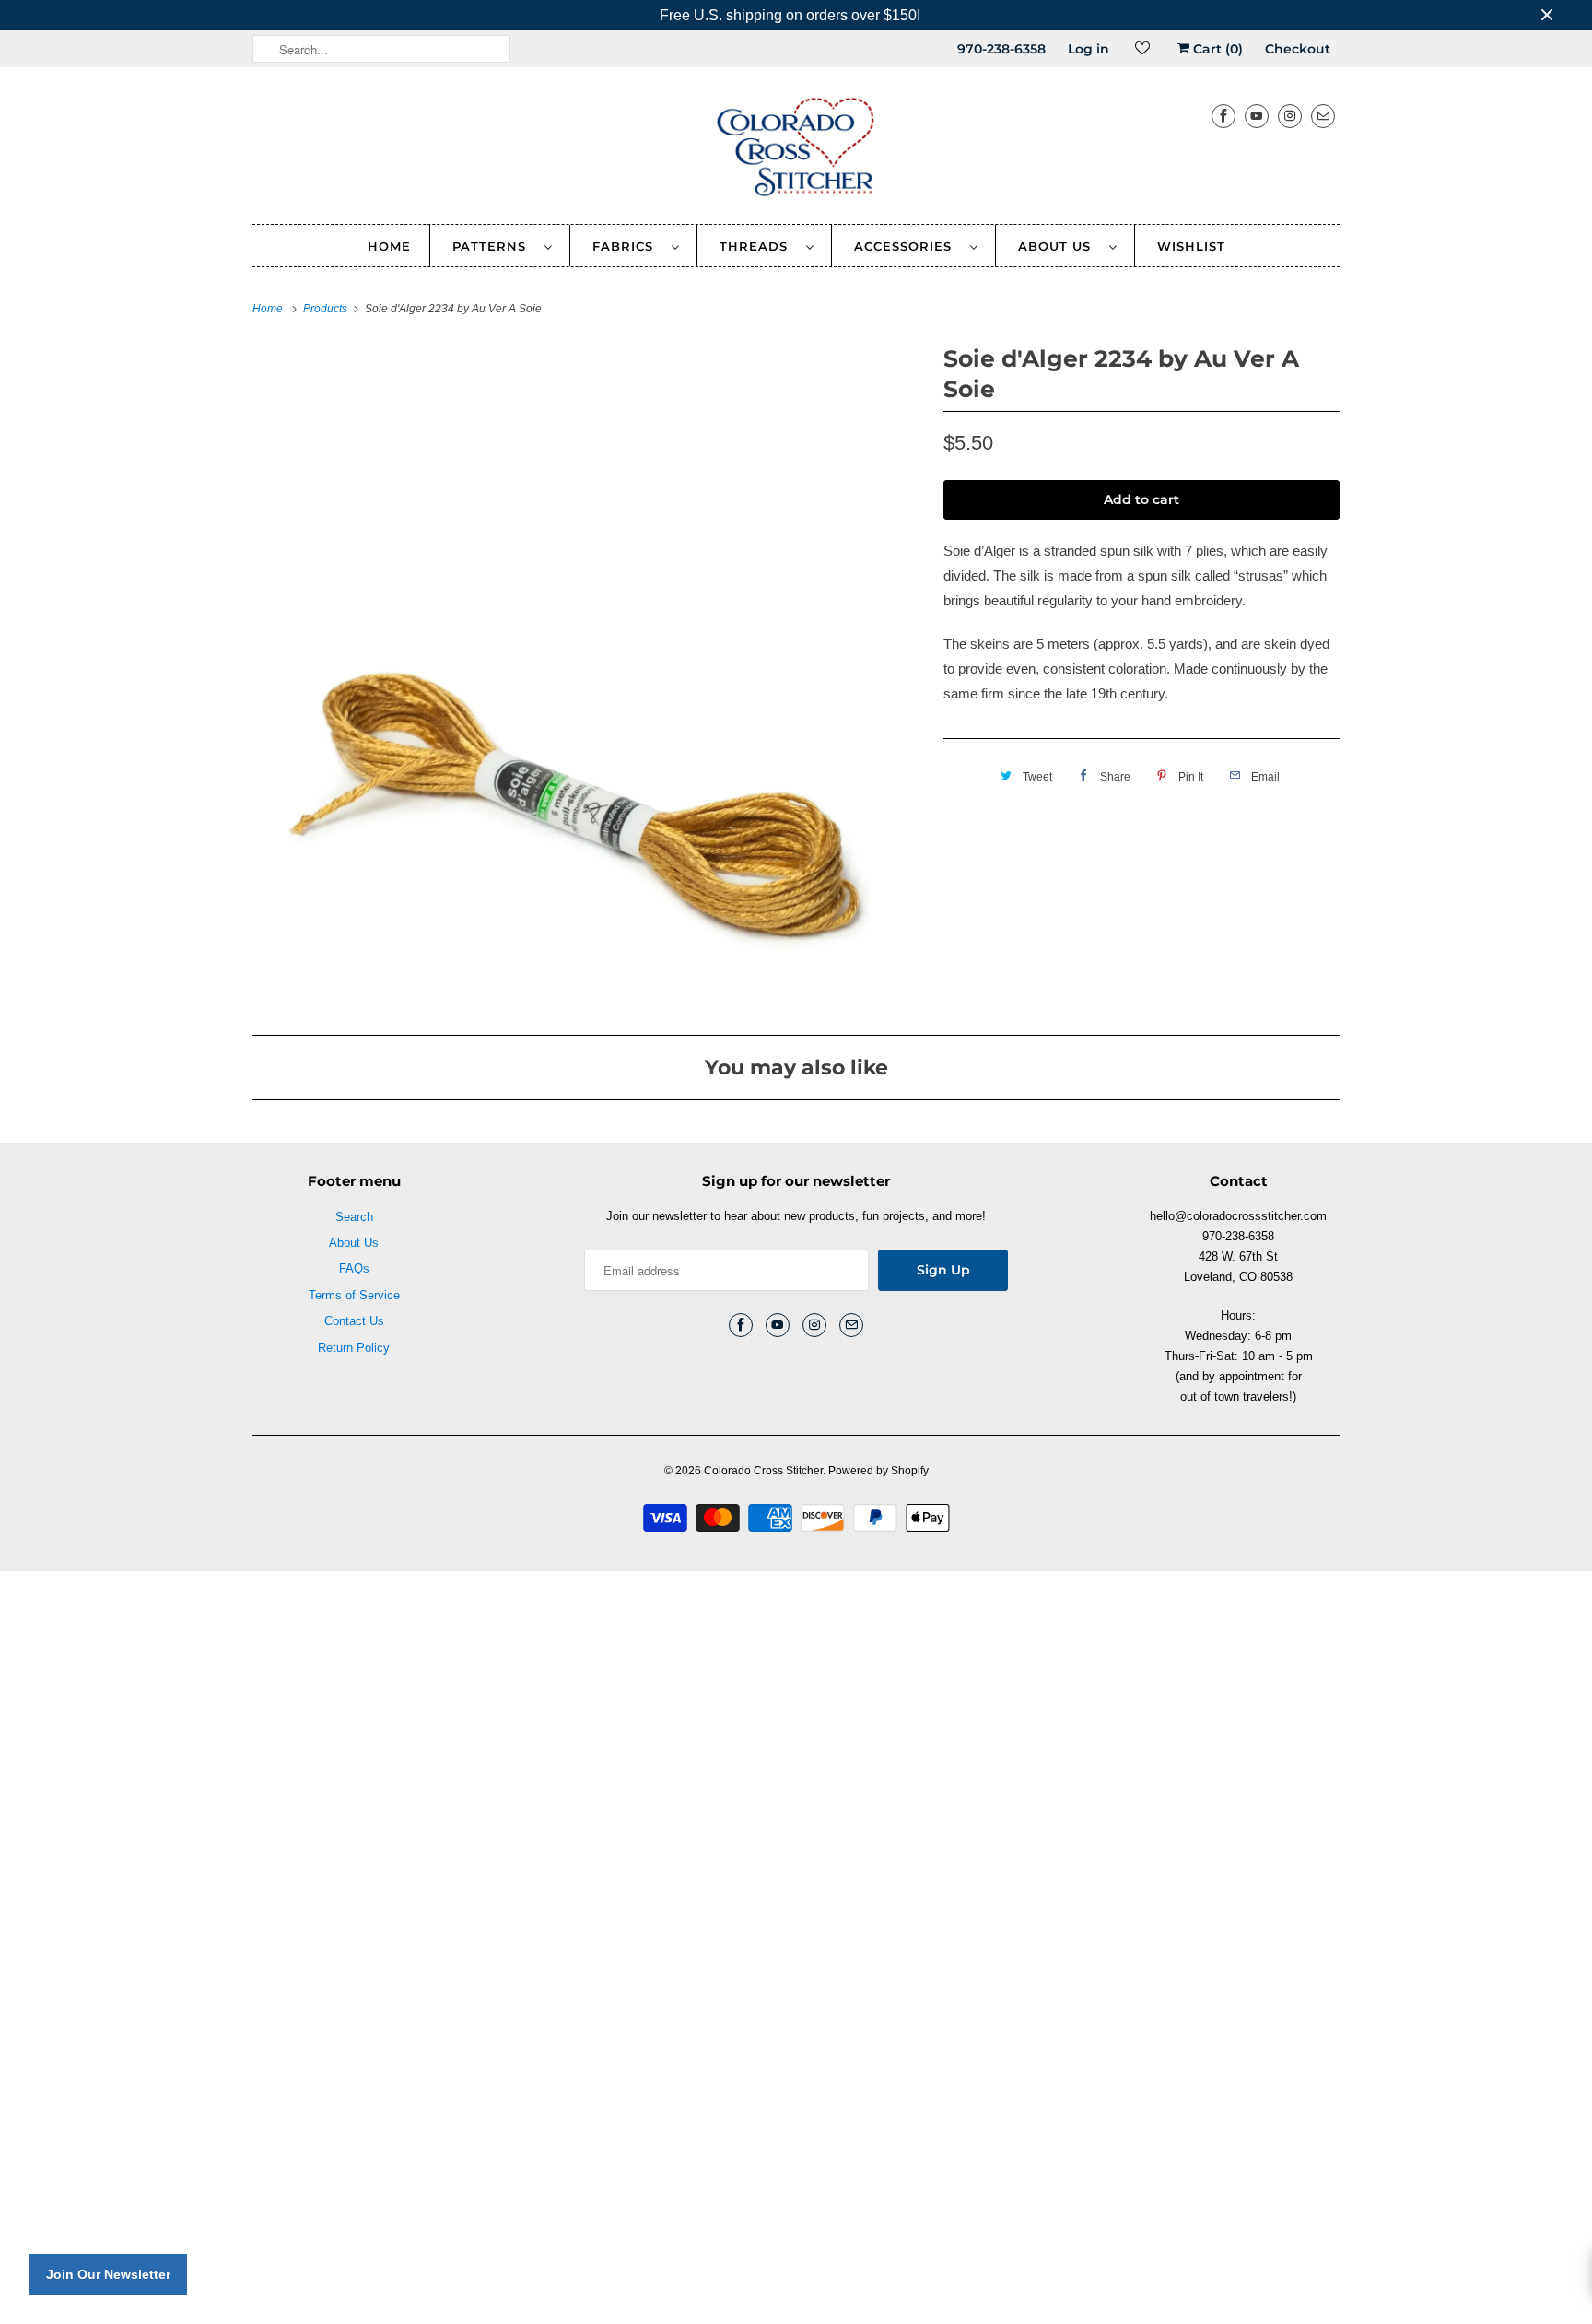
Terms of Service (354, 1295)
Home (389, 246)
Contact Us (354, 1321)
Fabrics (627, 246)
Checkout (1298, 49)
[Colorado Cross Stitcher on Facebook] (1223, 116)
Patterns (494, 246)
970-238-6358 (1001, 49)
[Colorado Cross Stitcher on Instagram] (1290, 116)
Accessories (907, 246)
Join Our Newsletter (108, 2274)
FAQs (354, 1268)
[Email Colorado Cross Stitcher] (1323, 116)
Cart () (1216, 49)
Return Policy (354, 1348)
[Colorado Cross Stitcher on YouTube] (1257, 116)
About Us (1059, 246)
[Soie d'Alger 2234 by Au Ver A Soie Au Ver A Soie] (589, 675)
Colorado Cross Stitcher (763, 1471)
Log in (1089, 49)
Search (354, 1217)
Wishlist (1191, 246)
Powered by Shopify (878, 1471)
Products (327, 309)
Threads (758, 246)
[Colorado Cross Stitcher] (796, 150)
